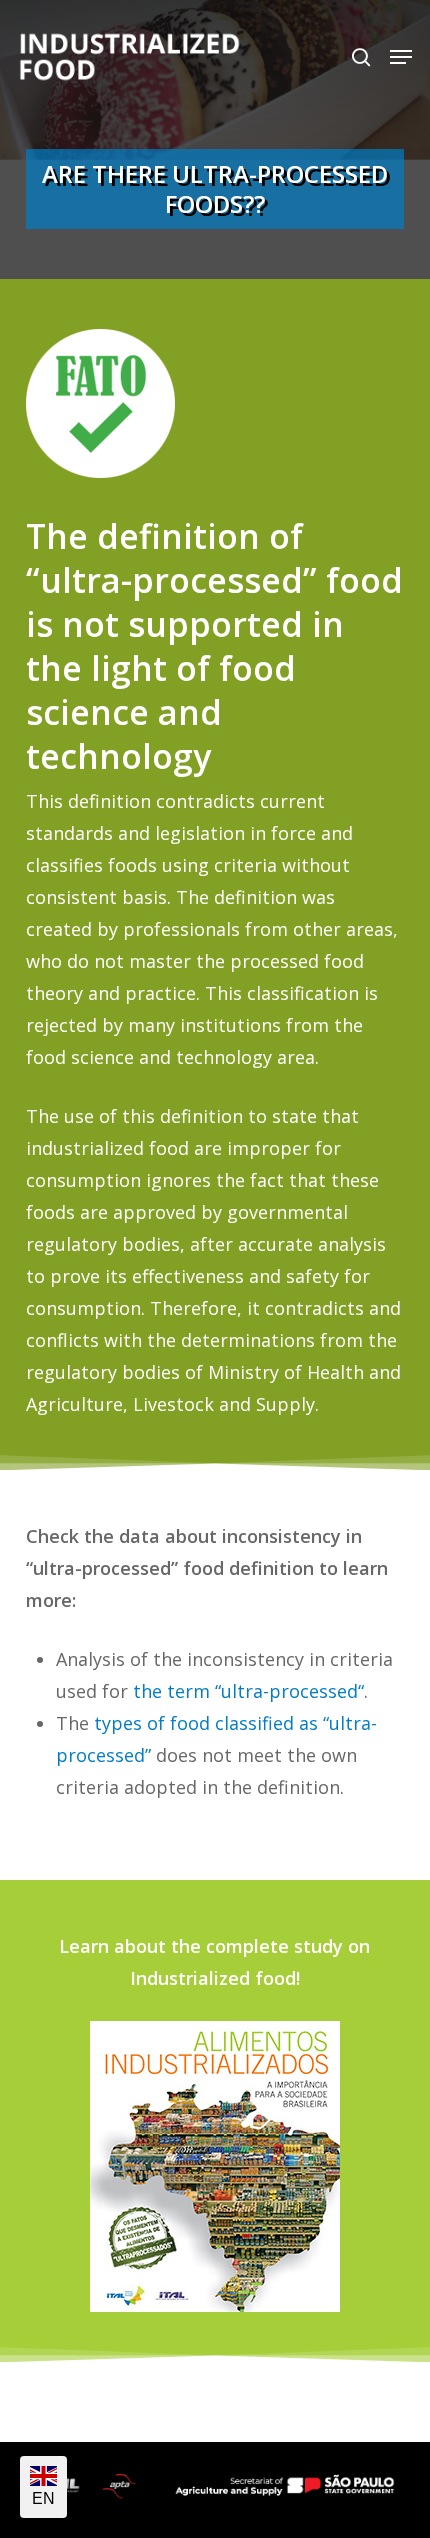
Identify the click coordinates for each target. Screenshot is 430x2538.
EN (43, 2498)
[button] (401, 57)
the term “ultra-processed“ (248, 1691)
